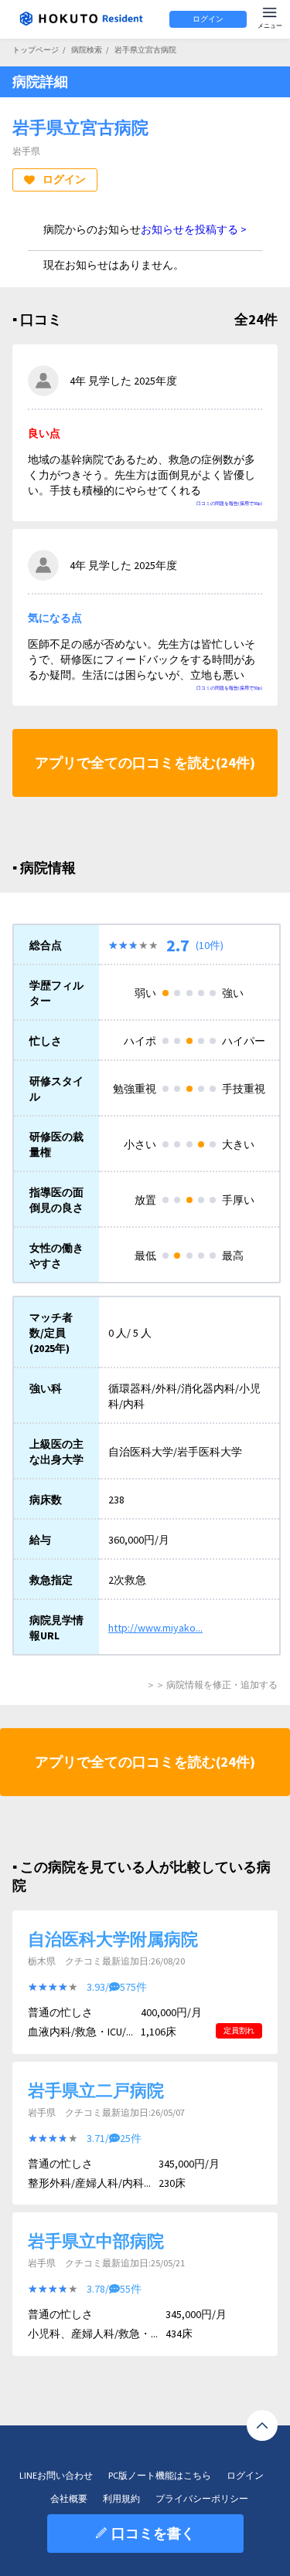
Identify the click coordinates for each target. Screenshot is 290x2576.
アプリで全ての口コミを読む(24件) (145, 763)
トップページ (36, 50)
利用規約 (121, 2498)
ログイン (208, 19)
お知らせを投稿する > (194, 229)
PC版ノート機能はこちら (160, 2475)
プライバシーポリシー (202, 2498)
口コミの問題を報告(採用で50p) (229, 503)
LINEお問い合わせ (56, 2475)
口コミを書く (153, 2533)
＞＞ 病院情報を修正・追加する (212, 1685)
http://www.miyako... (155, 1628)
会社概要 (69, 2498)
